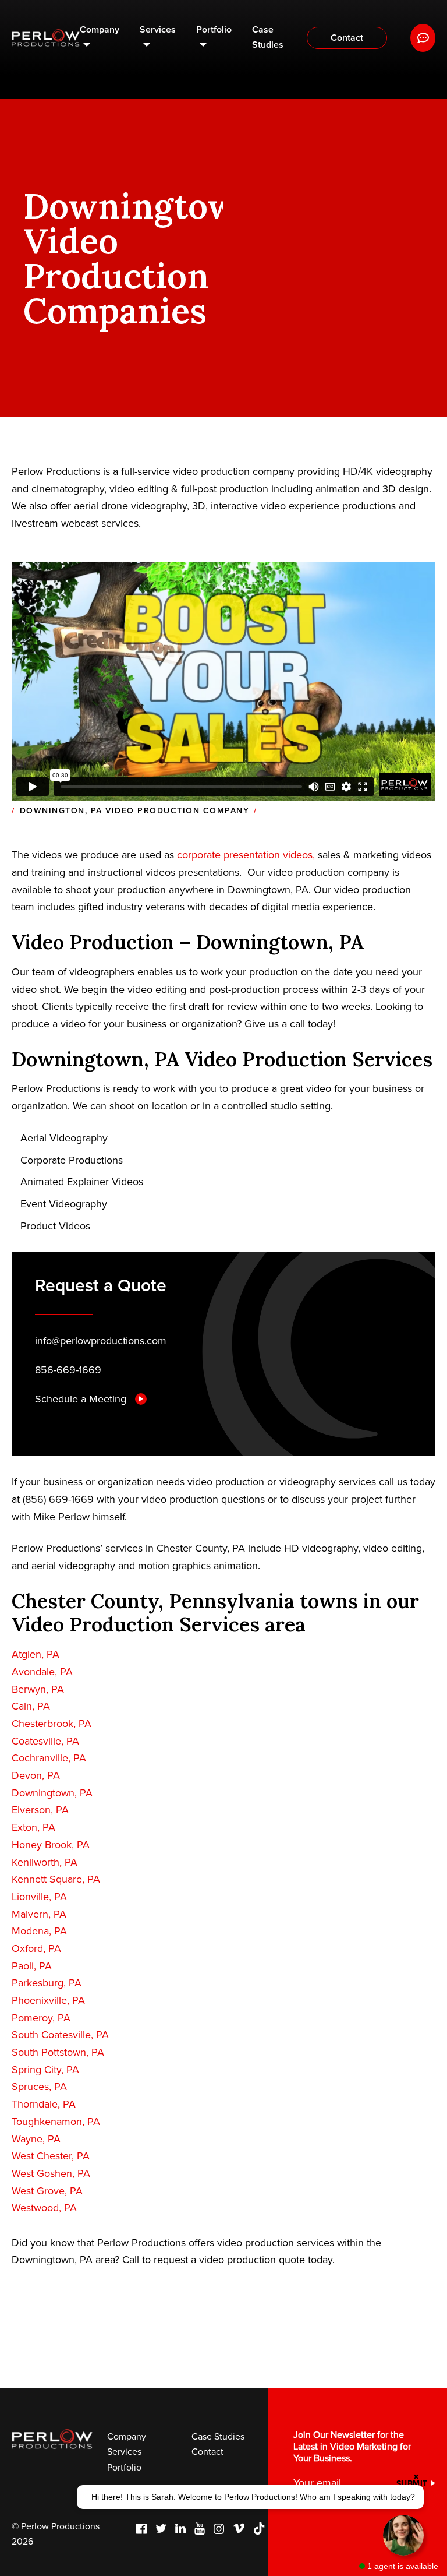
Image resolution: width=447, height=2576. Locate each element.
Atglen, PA (36, 1654)
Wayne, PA (36, 2139)
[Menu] (423, 38)
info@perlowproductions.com (101, 1341)
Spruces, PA (39, 2087)
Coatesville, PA (45, 1741)
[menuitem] (100, 38)
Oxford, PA (36, 1948)
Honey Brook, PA (51, 1845)
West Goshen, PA (51, 2173)
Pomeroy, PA (41, 2018)
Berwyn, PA (38, 1689)
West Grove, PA (47, 2191)
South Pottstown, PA (58, 2052)
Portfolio (214, 30)
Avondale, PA (42, 1672)
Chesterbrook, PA (52, 1724)
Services (158, 30)
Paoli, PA (32, 1966)
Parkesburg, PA (47, 1983)
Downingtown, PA (52, 1793)
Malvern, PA (39, 1914)
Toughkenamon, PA (56, 2122)
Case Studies (268, 37)
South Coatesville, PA (60, 2035)
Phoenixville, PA (48, 2000)
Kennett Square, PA (56, 1879)
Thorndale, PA (44, 2104)
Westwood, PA (44, 2208)
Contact (347, 38)
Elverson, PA (40, 1810)
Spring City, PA (45, 2070)
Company (100, 30)
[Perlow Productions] (46, 38)
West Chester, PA (51, 2156)
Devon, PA (36, 1775)
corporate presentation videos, (247, 855)
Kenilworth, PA (45, 1862)
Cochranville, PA (49, 1758)
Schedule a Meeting (82, 1399)
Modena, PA (39, 1931)
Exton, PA (33, 1827)
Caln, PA (31, 1706)
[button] (250, 2497)
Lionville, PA (39, 1897)
